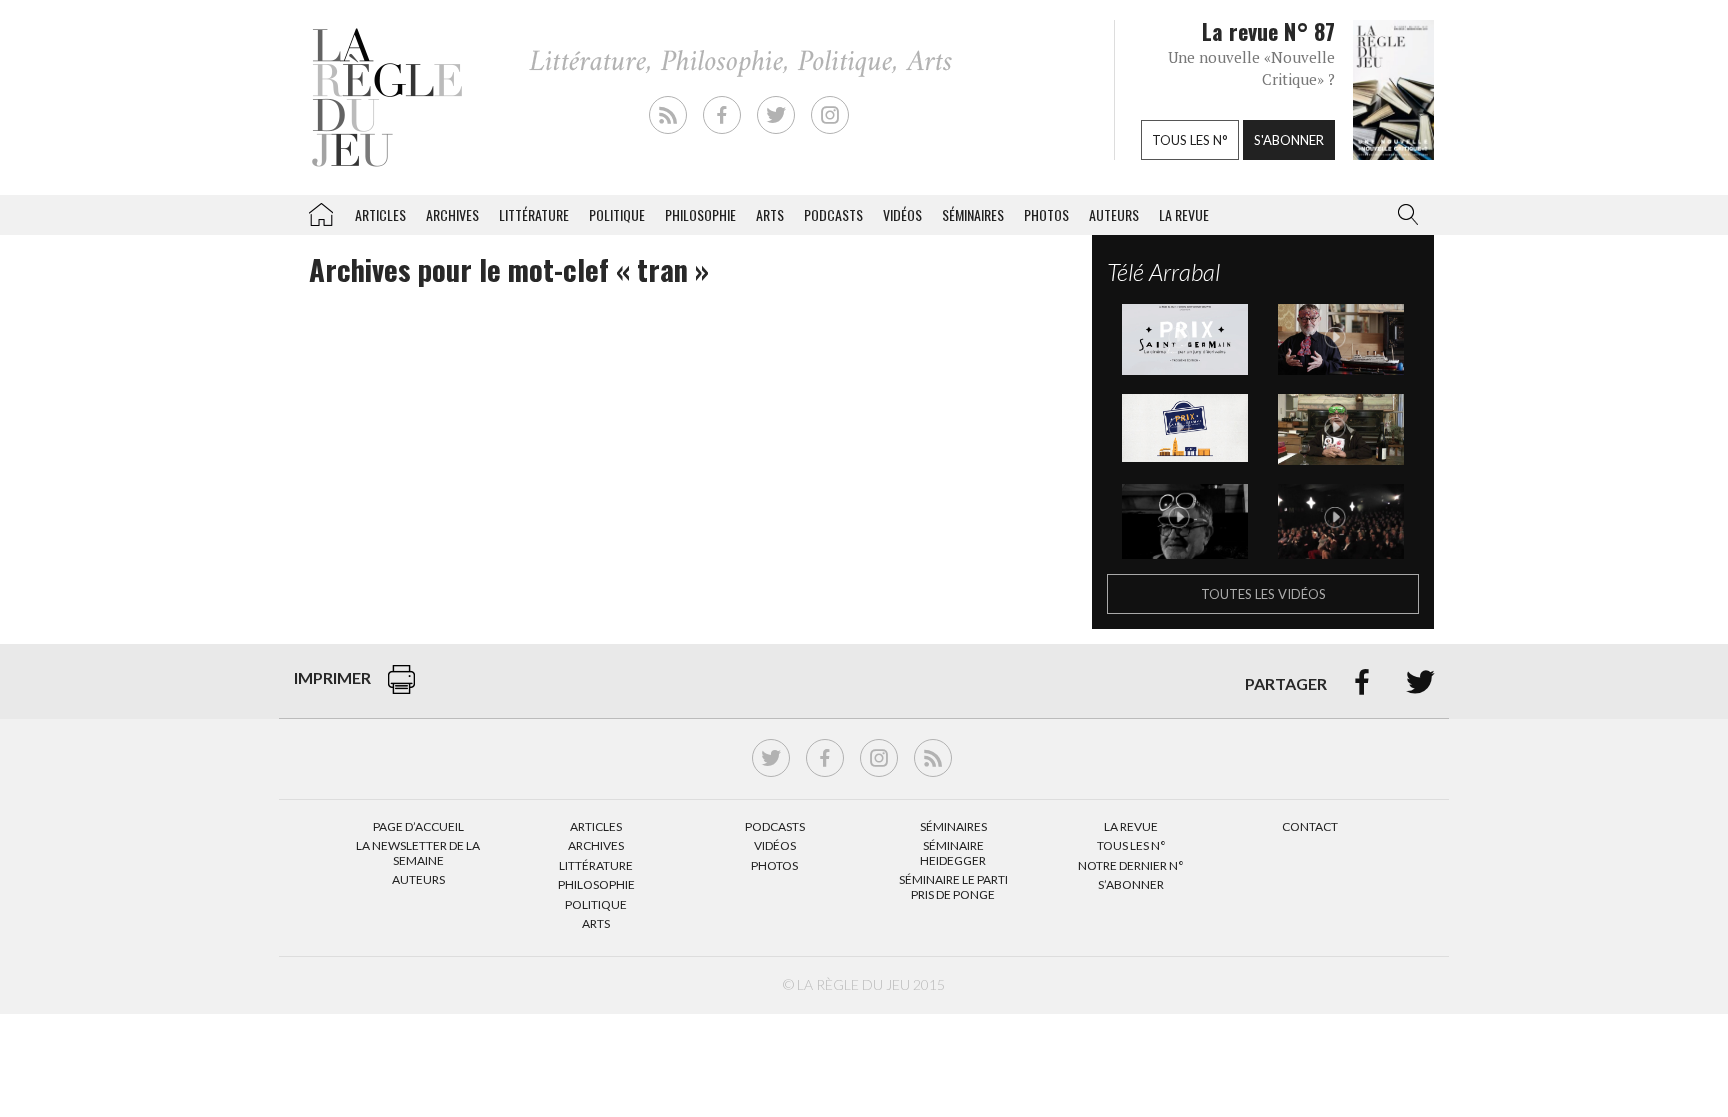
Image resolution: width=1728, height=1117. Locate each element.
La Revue (1131, 826)
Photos (1046, 214)
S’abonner (1131, 884)
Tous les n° (1190, 140)
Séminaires (973, 214)
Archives (452, 214)
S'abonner (1289, 140)
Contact (1310, 826)
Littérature (534, 214)
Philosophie (700, 214)
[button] (1404, 215)
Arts (770, 214)
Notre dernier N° (1131, 865)
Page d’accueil (418, 826)
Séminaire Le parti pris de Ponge (953, 886)
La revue (1184, 214)
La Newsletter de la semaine (418, 852)
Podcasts (833, 214)
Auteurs (1114, 214)
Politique (617, 214)
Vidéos (902, 214)
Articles (380, 214)
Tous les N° (1131, 845)
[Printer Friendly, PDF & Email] (401, 689)
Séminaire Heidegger (953, 852)
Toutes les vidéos (1263, 594)
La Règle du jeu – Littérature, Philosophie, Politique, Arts (321, 211)
